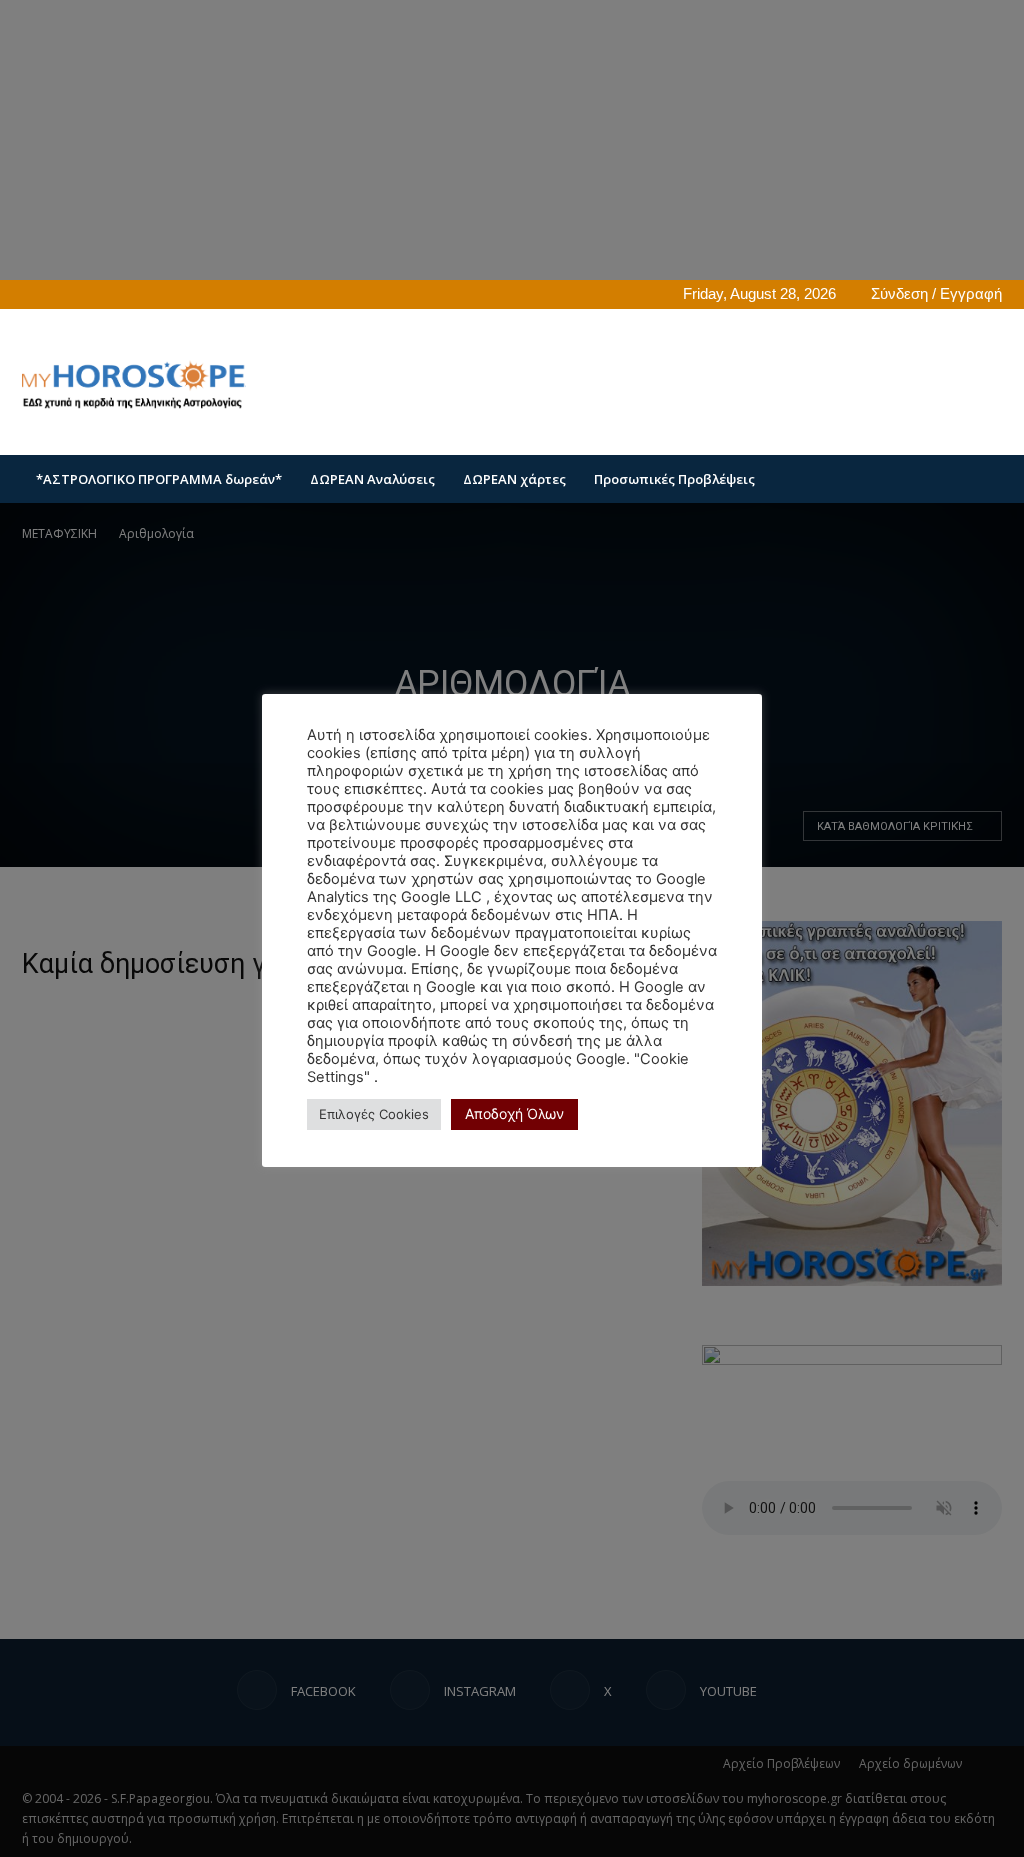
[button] (978, 480)
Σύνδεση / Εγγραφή (936, 293)
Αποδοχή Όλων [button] (514, 1113)
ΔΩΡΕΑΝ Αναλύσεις (372, 479)
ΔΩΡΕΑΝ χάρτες (514, 479)
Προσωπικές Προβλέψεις (674, 479)
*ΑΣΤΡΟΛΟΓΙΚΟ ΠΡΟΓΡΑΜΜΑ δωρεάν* (159, 479)
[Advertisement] (638, 382)
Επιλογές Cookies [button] (374, 1114)
